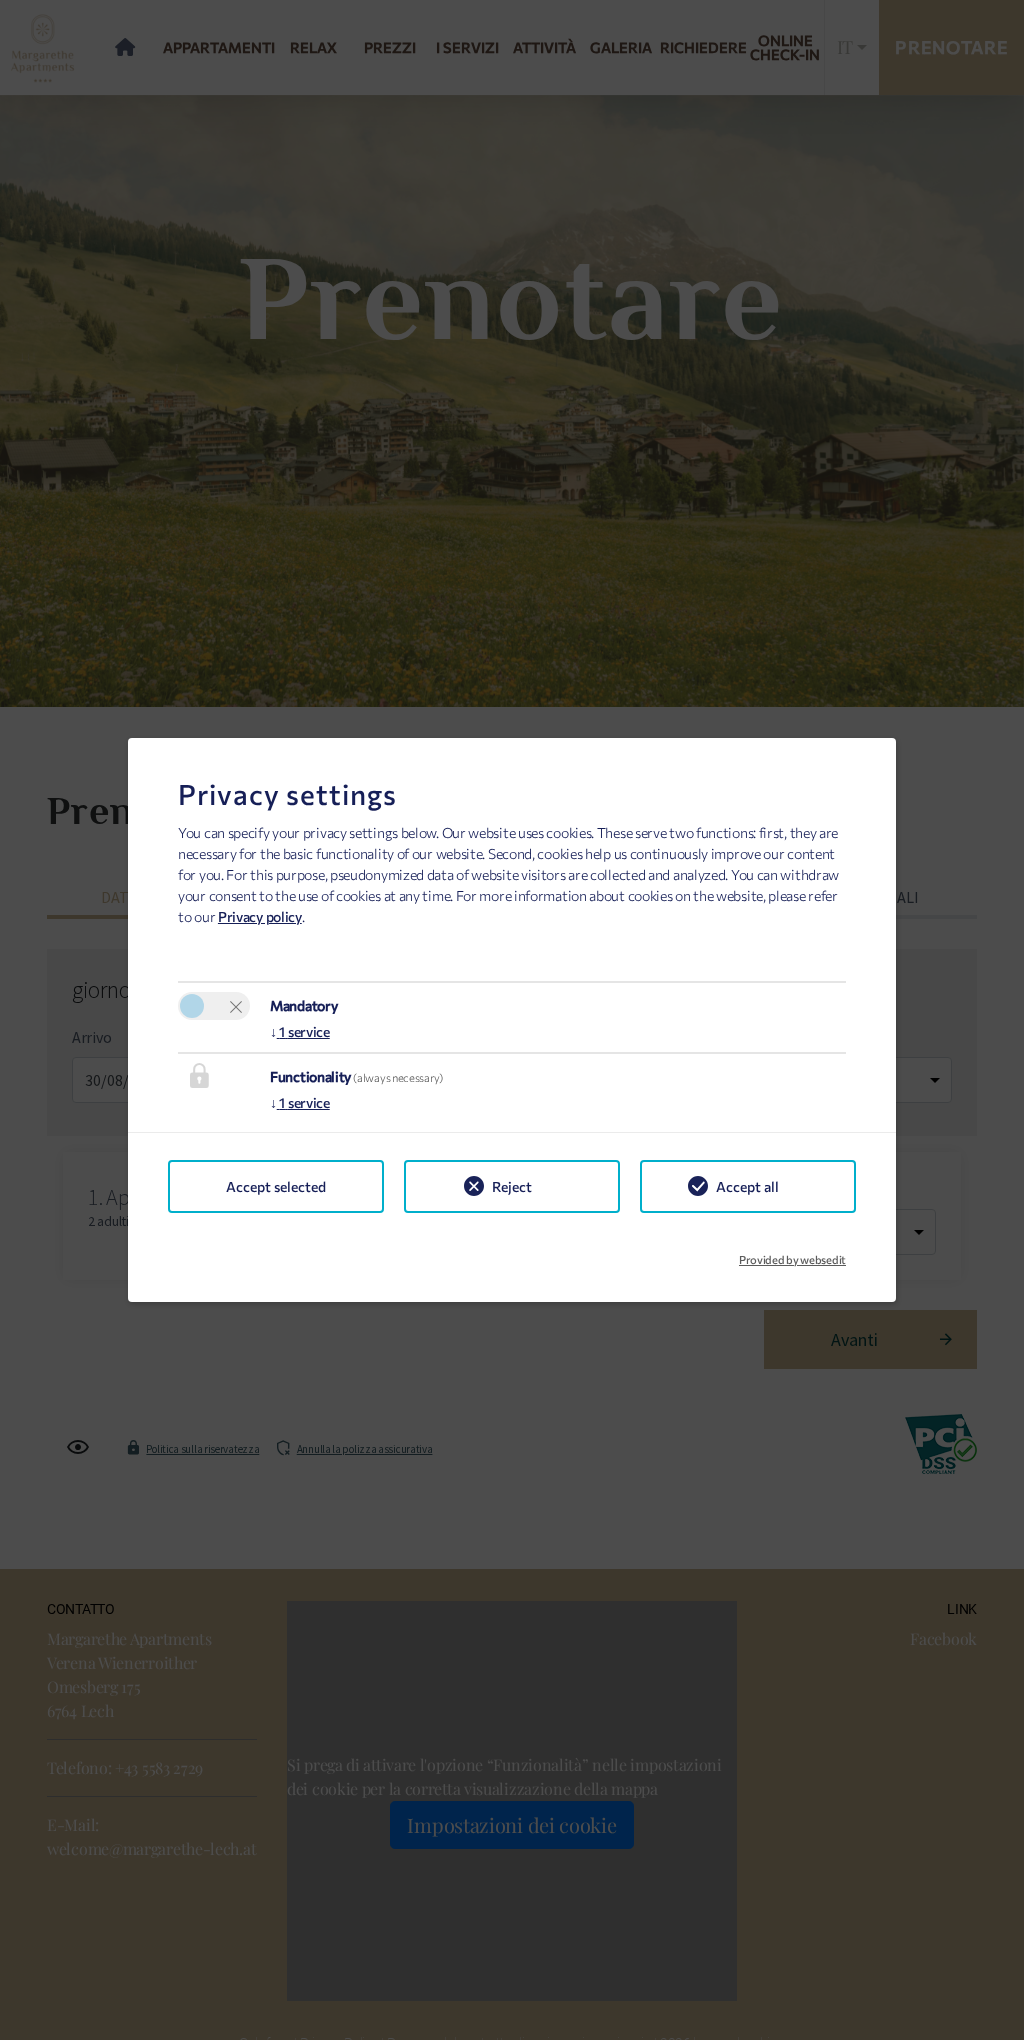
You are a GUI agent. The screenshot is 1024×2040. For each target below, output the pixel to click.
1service (300, 1031)
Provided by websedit (792, 1254)
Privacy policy (260, 916)
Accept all (747, 1186)
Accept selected (276, 1186)
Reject (512, 1186)
